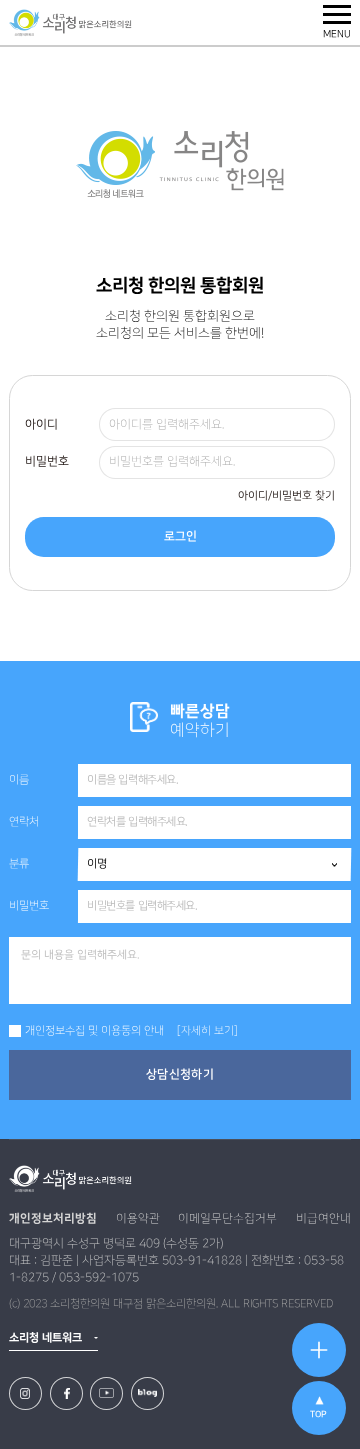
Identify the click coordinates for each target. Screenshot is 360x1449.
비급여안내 (323, 1218)
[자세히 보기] (207, 1031)
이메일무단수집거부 (227, 1218)
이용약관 (138, 1218)
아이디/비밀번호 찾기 (286, 496)
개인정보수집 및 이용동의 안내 (95, 1031)
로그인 (180, 536)
